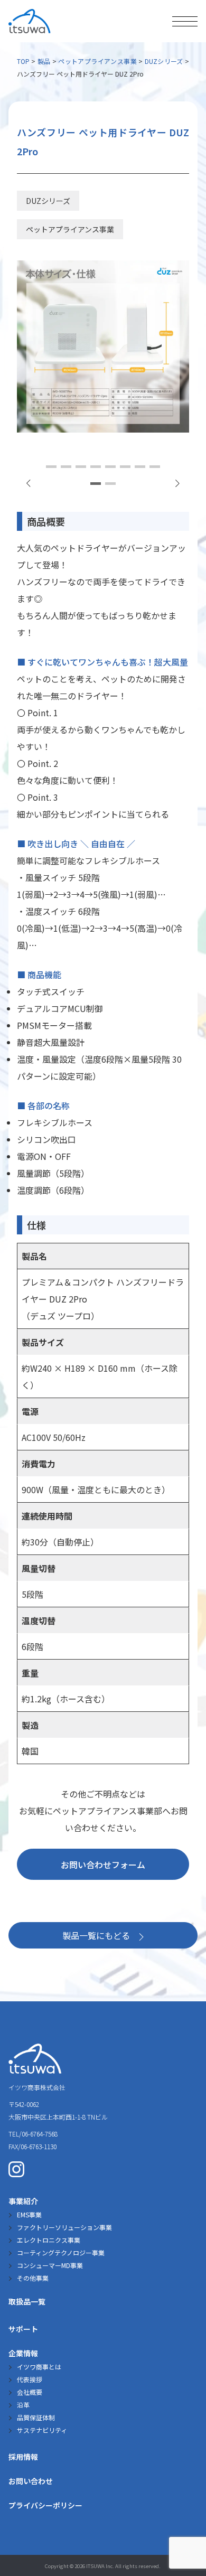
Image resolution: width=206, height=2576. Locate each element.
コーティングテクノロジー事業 (61, 2252)
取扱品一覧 (27, 2301)
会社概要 (30, 2392)
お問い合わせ (31, 2481)
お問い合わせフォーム (103, 1865)
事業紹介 (23, 2201)
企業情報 (23, 2353)
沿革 (23, 2405)
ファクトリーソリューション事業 (64, 2227)
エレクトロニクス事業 (49, 2240)
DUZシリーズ (164, 61)
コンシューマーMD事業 (50, 2265)
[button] (177, 483)
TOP (23, 61)
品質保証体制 (36, 2417)
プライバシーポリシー (45, 2505)
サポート (23, 2329)
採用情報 (23, 2457)
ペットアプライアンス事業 (97, 61)
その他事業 (33, 2278)
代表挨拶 (30, 2379)
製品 (44, 61)
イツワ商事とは (39, 2367)
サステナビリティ (42, 2430)
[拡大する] (175, 274)
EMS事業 (29, 2214)
